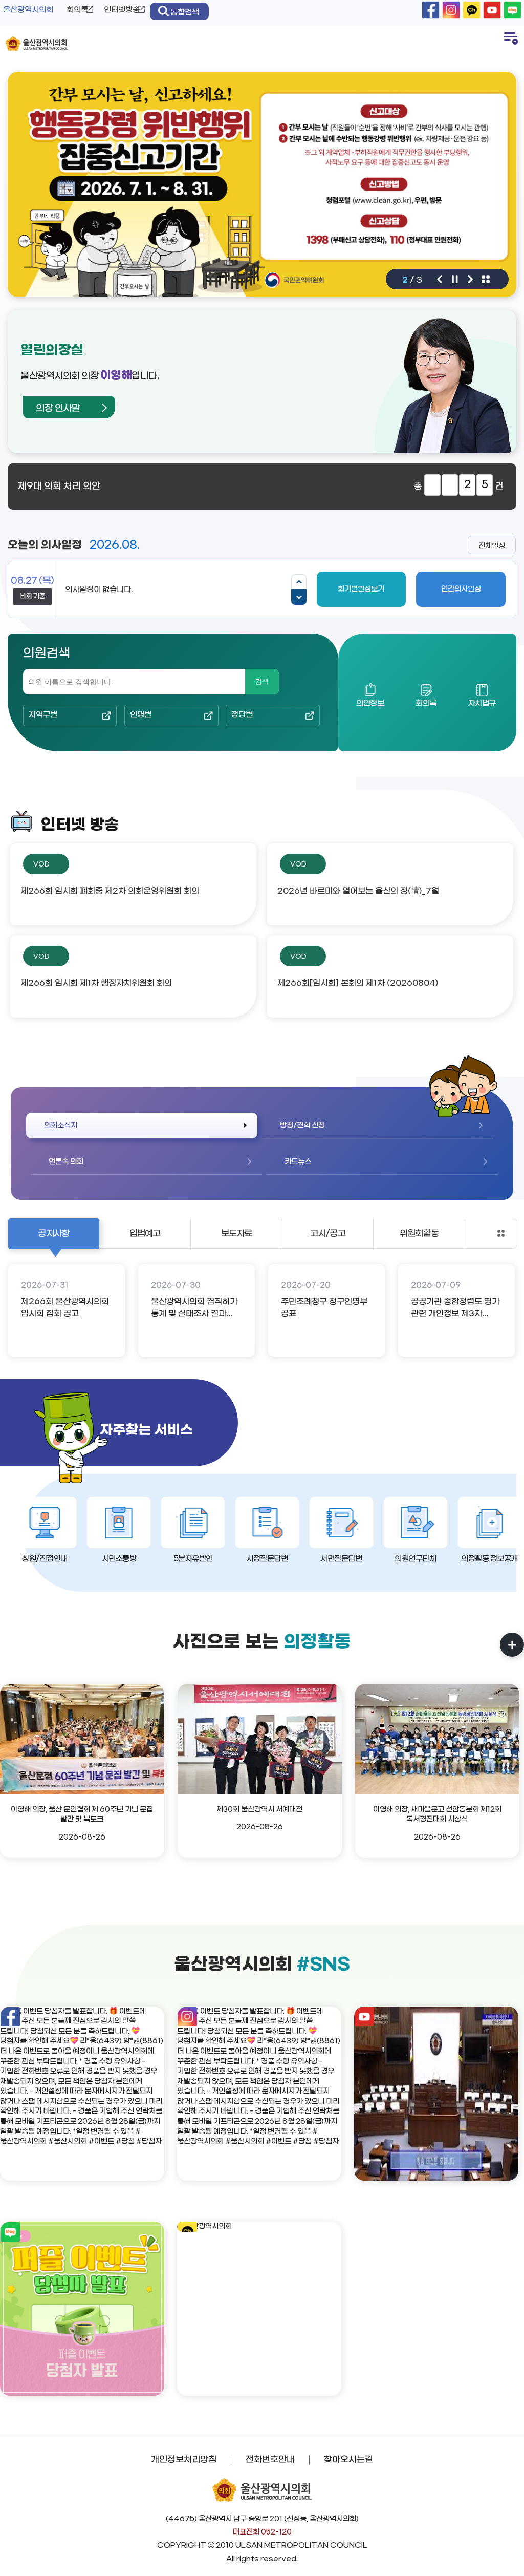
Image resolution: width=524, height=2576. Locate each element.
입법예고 (145, 1234)
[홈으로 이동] (37, 44)
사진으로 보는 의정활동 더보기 (512, 1645)
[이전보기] (299, 582)
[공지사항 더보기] (501, 1233)
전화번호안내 (270, 2460)
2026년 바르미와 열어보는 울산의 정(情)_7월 (358, 891)
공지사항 (53, 1234)
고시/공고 (328, 1234)
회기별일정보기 (361, 589)
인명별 (141, 715)
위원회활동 (419, 1234)
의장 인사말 (58, 408)
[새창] (431, 10)
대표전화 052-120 (262, 2532)
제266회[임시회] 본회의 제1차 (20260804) (358, 983)
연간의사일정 (461, 589)
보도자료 (237, 1234)
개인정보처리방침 (184, 2460)
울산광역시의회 (28, 10)
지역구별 (43, 715)
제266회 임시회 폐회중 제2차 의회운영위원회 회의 (110, 891)
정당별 (242, 715)
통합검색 (185, 12)
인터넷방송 (122, 10)
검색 (262, 681)
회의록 (77, 10)
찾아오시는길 (348, 2460)
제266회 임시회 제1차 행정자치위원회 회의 (96, 983)
